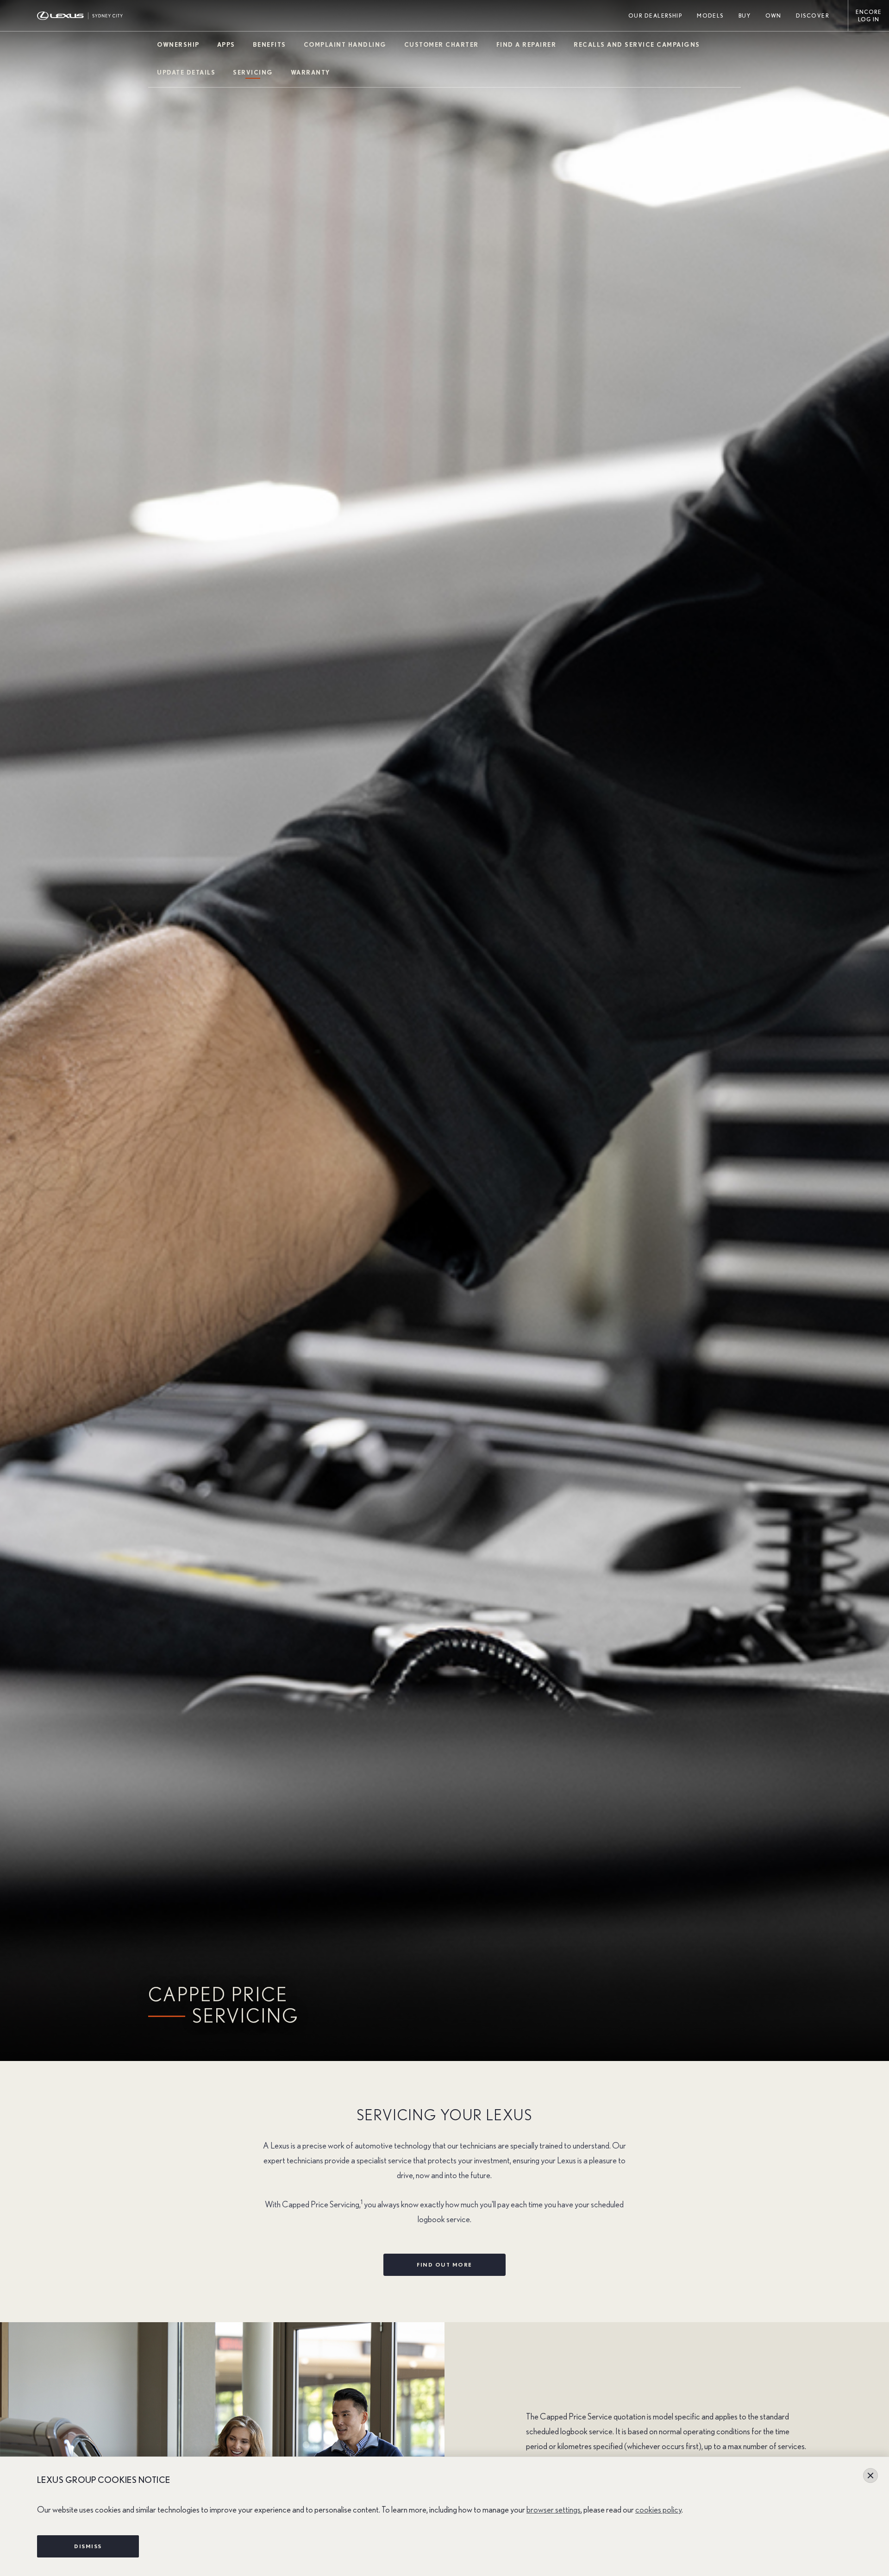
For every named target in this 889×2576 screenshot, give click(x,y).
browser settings (554, 2510)
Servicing (253, 73)
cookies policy (658, 2510)
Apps (226, 45)
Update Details (186, 73)
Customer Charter (441, 45)
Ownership (178, 45)
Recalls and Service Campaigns (637, 45)
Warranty (310, 73)
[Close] (870, 2475)
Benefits (269, 45)
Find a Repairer (526, 45)
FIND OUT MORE (444, 2265)
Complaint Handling (345, 45)
